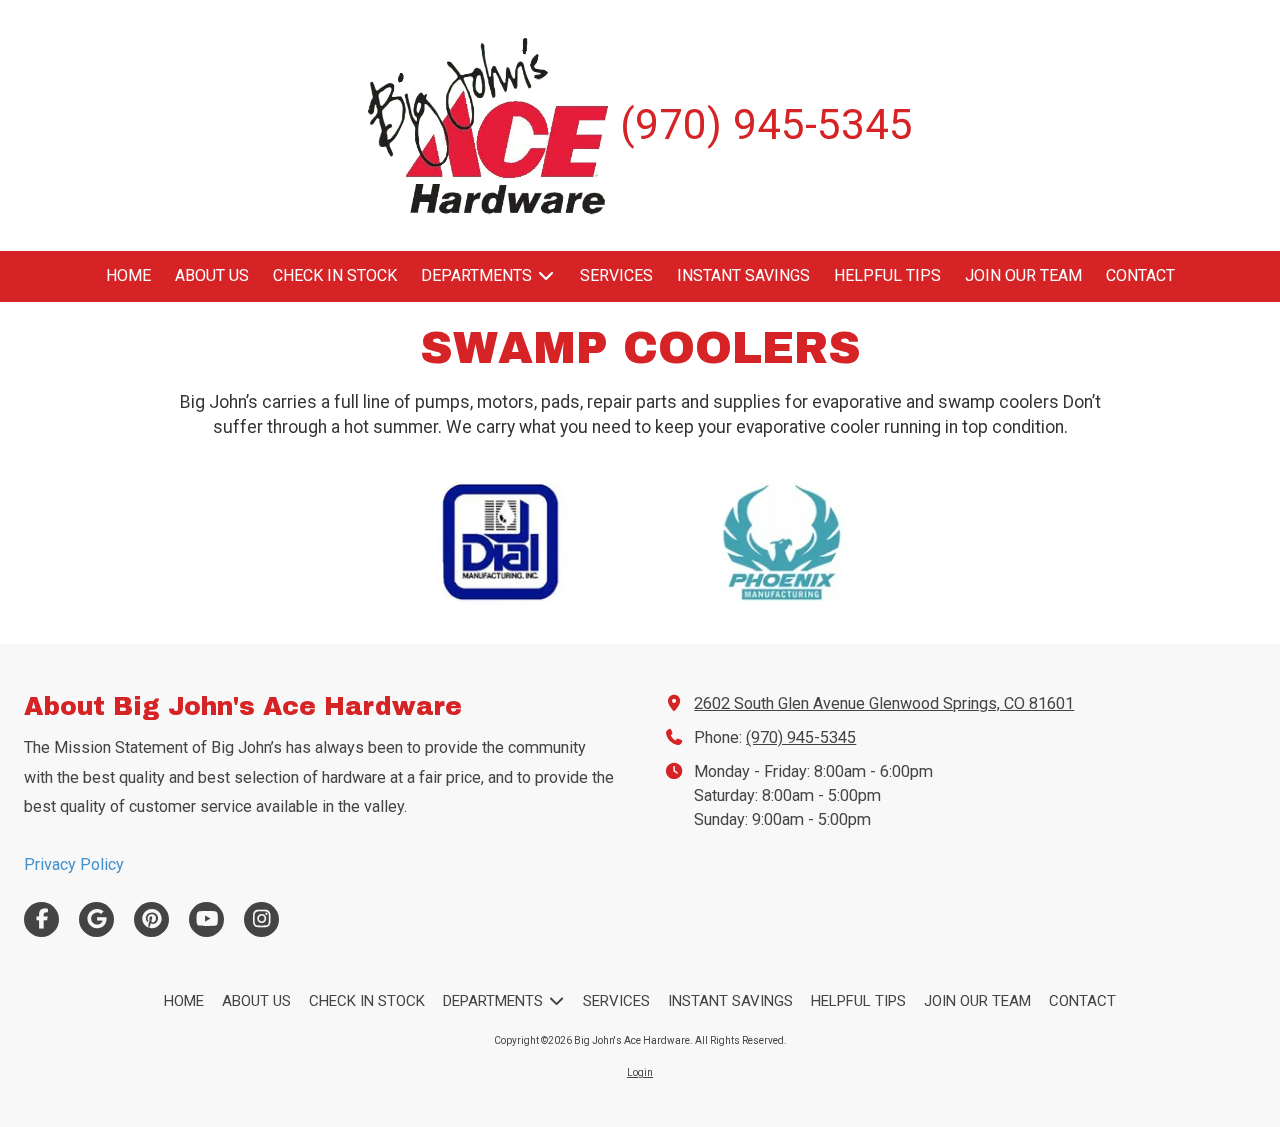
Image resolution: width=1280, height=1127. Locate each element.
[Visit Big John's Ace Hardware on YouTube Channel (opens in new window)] (206, 919)
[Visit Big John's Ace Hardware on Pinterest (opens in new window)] (151, 919)
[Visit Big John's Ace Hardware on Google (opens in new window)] (96, 919)
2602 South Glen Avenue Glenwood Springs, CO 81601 (884, 703)
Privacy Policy (74, 864)
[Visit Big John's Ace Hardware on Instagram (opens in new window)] (261, 919)
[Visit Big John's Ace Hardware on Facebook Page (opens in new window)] (41, 919)
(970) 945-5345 (801, 737)
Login (640, 1072)
